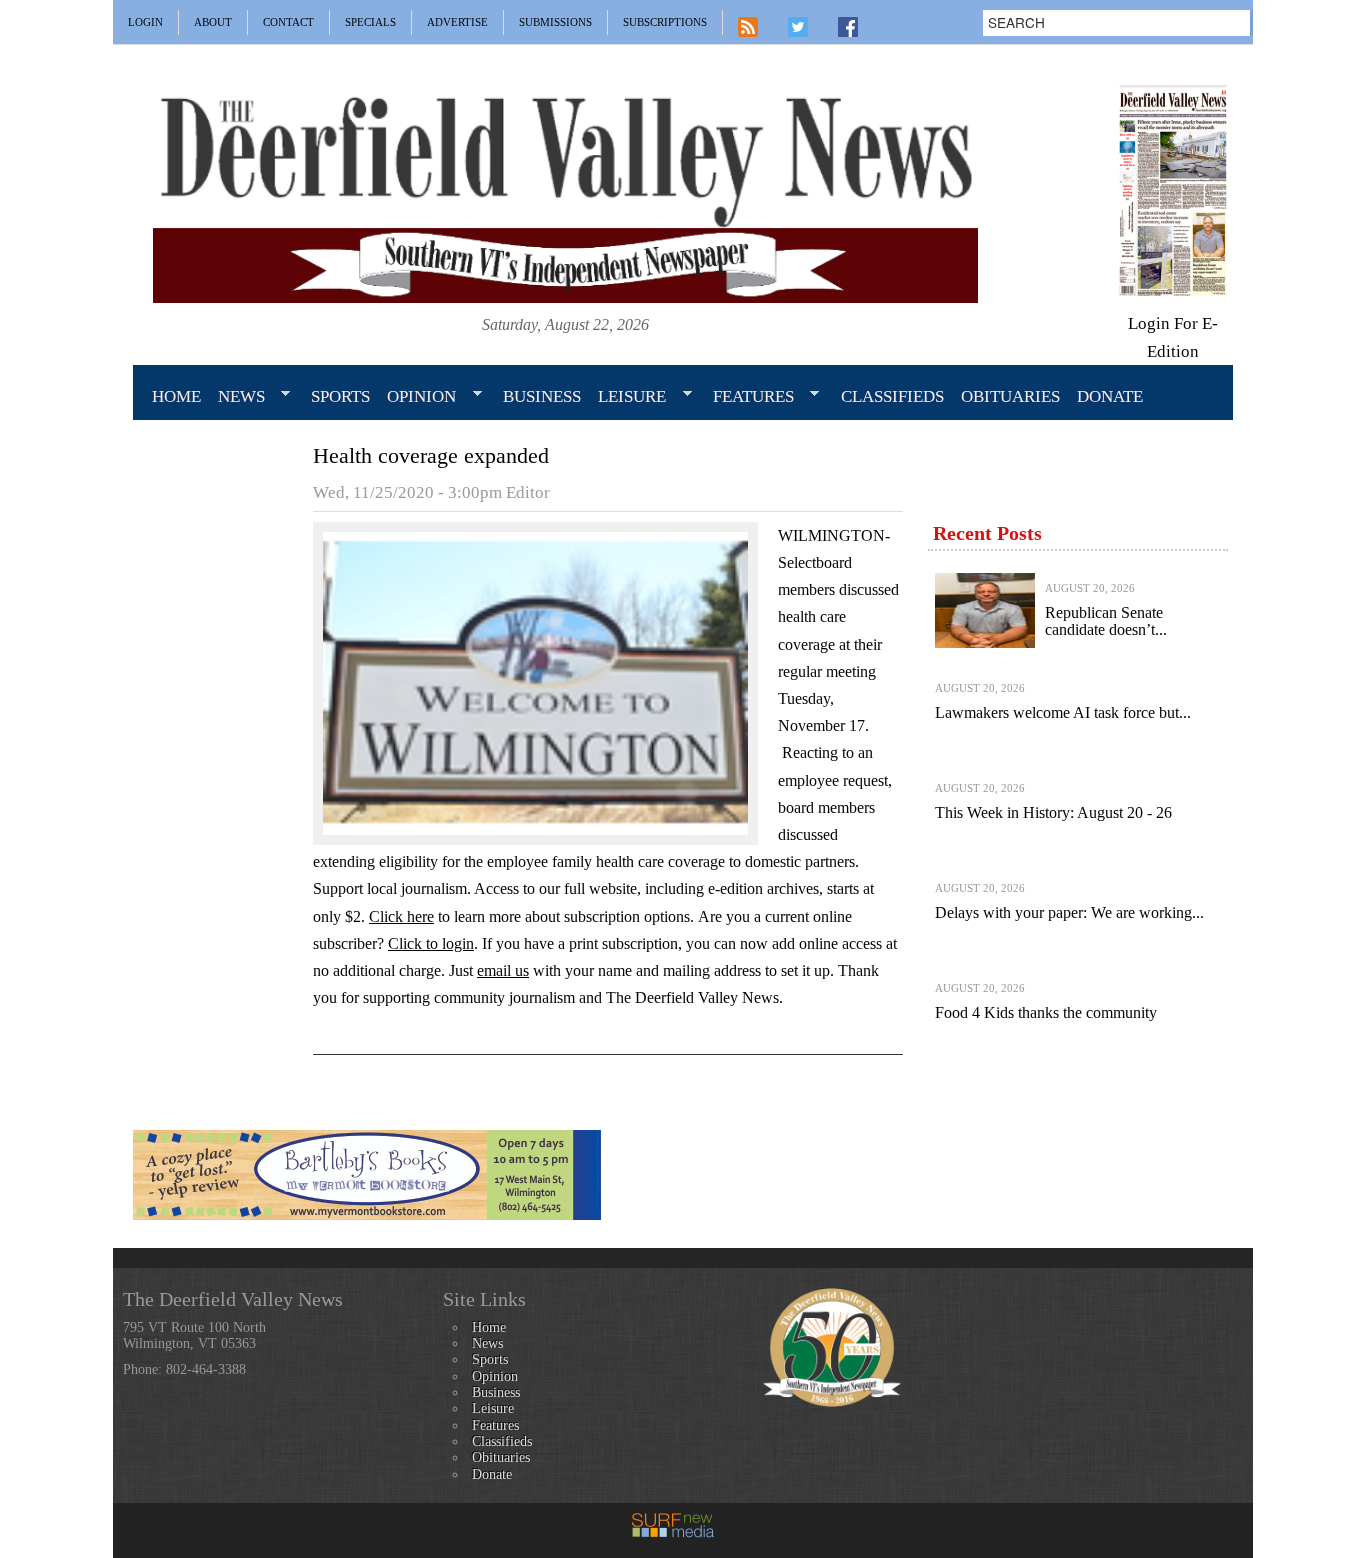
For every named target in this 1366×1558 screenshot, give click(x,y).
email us (503, 970)
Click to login (431, 943)
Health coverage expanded (431, 455)
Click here (401, 916)
